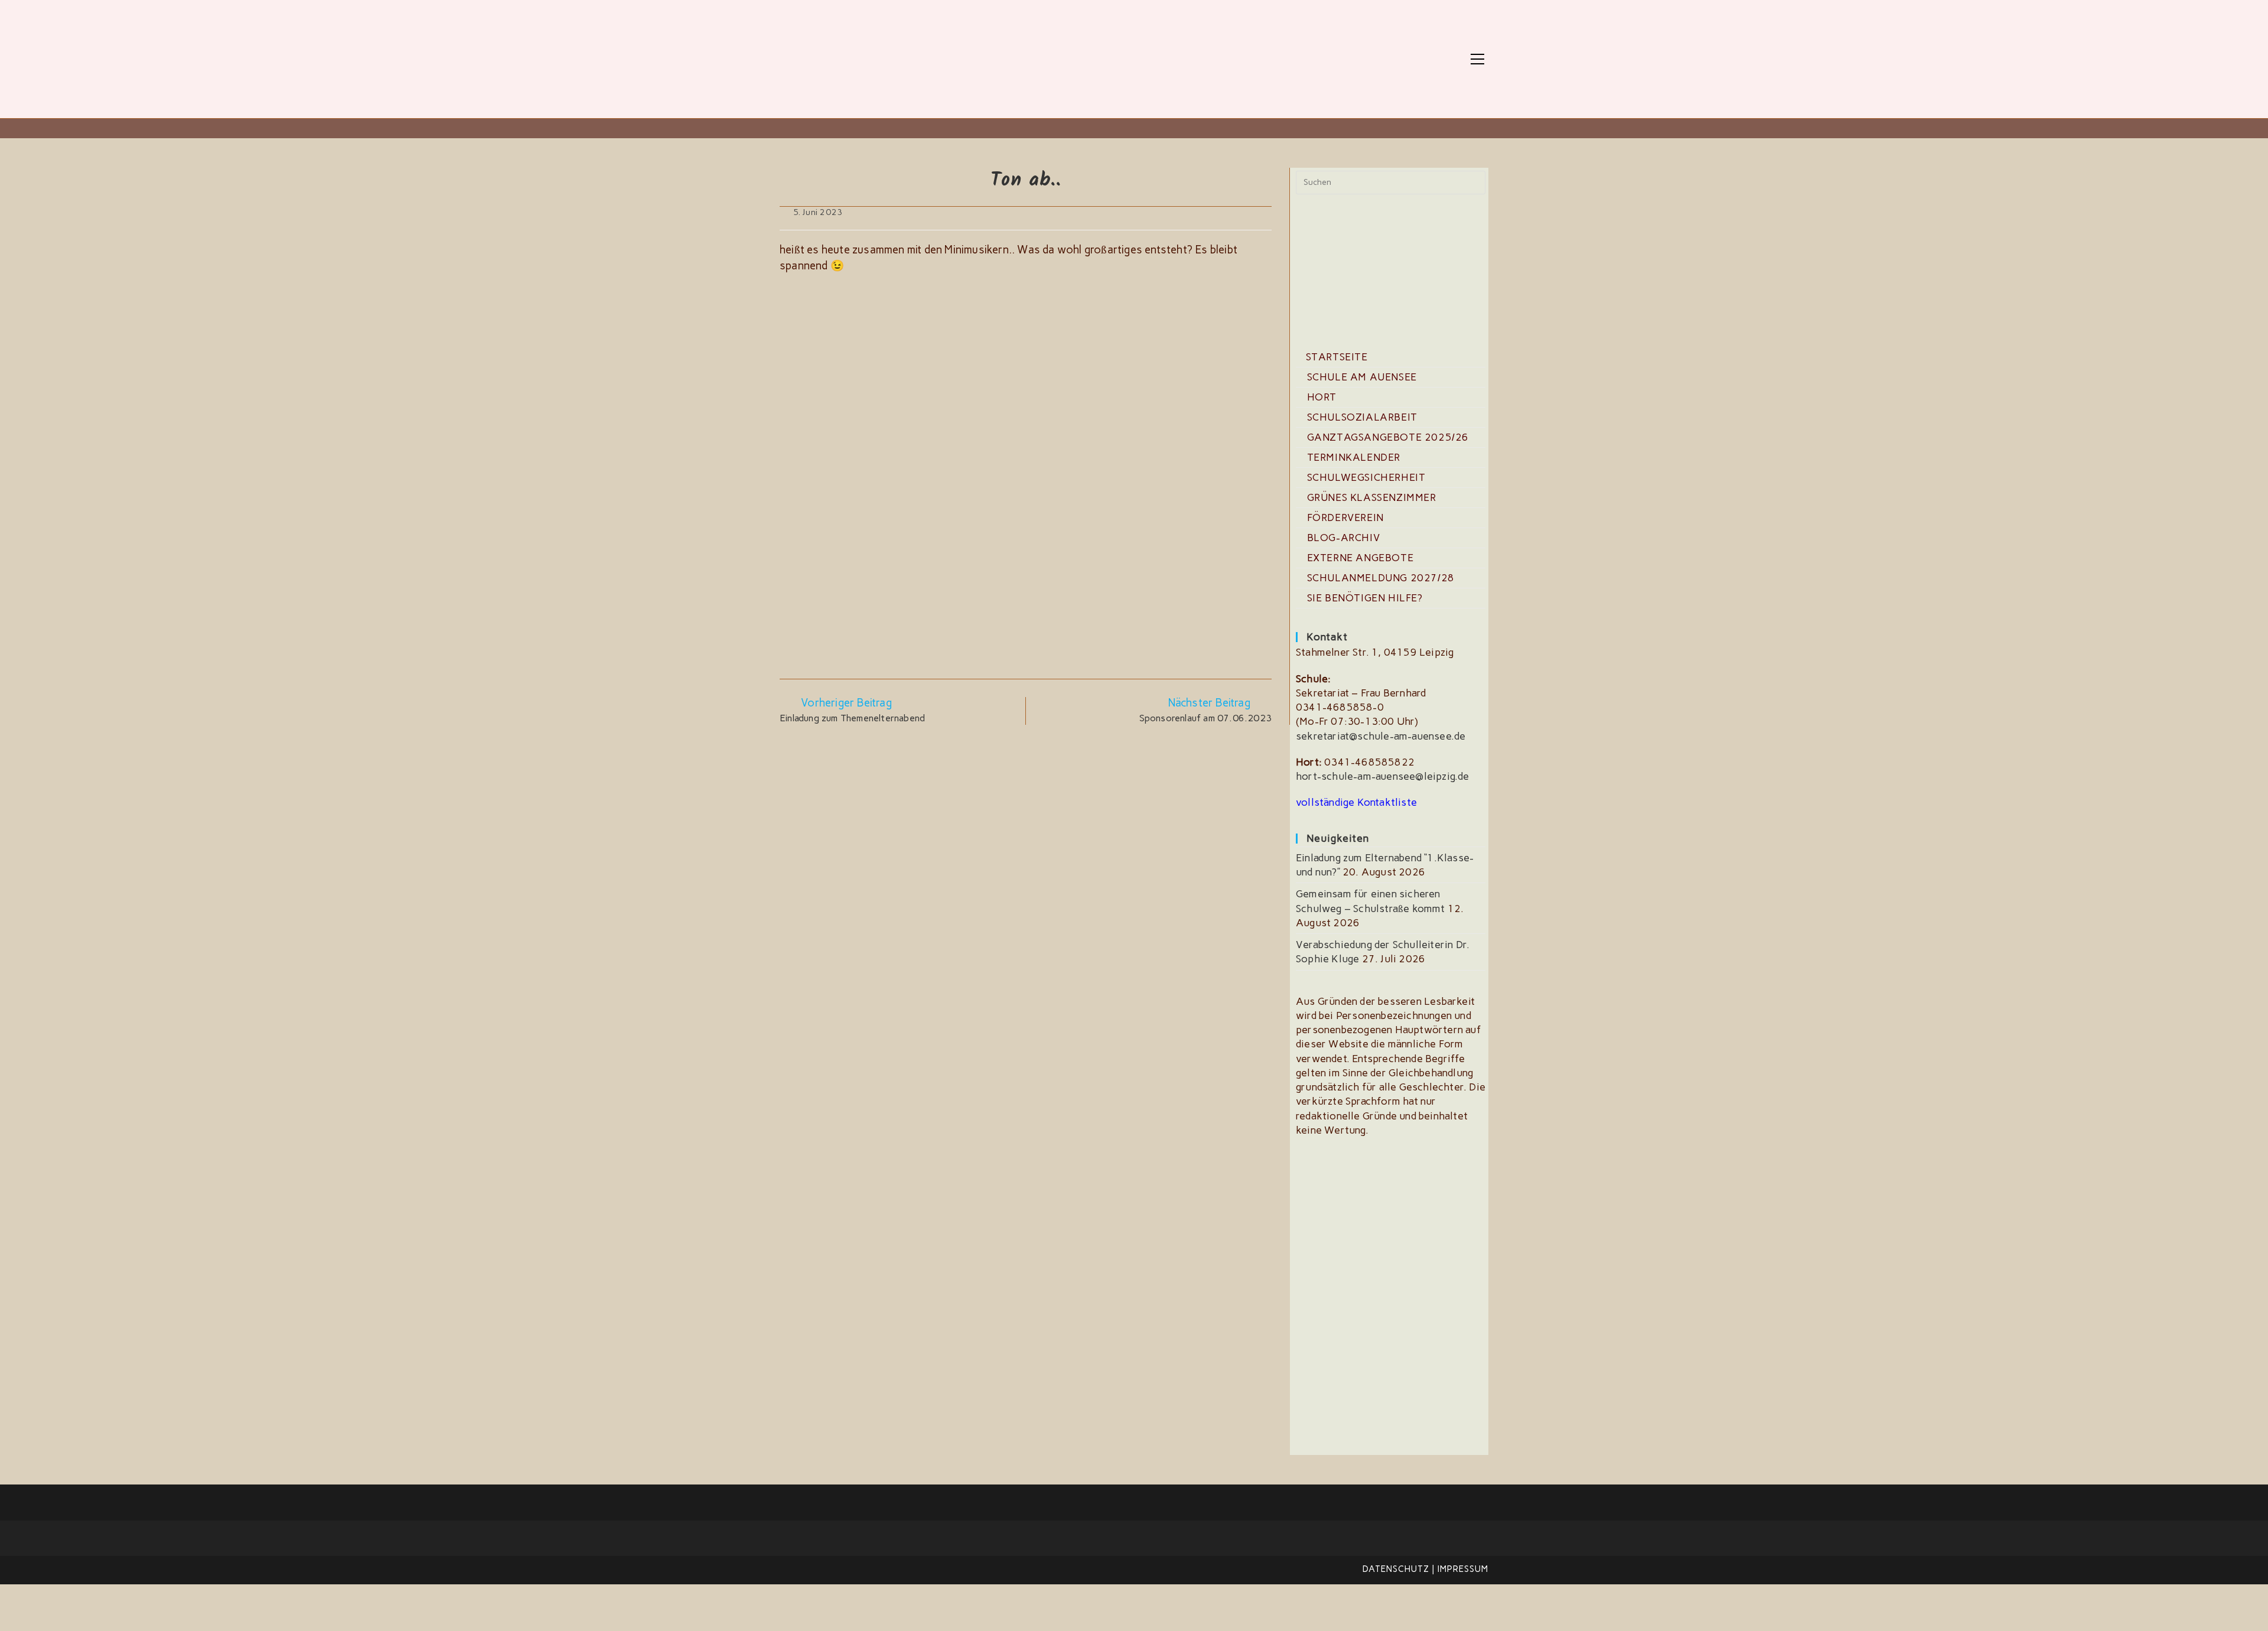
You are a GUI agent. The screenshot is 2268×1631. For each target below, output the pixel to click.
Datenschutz (1396, 1569)
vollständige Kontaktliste (1356, 802)
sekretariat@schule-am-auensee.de (1381, 736)
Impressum (1463, 1569)
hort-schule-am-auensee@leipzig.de (1383, 776)
